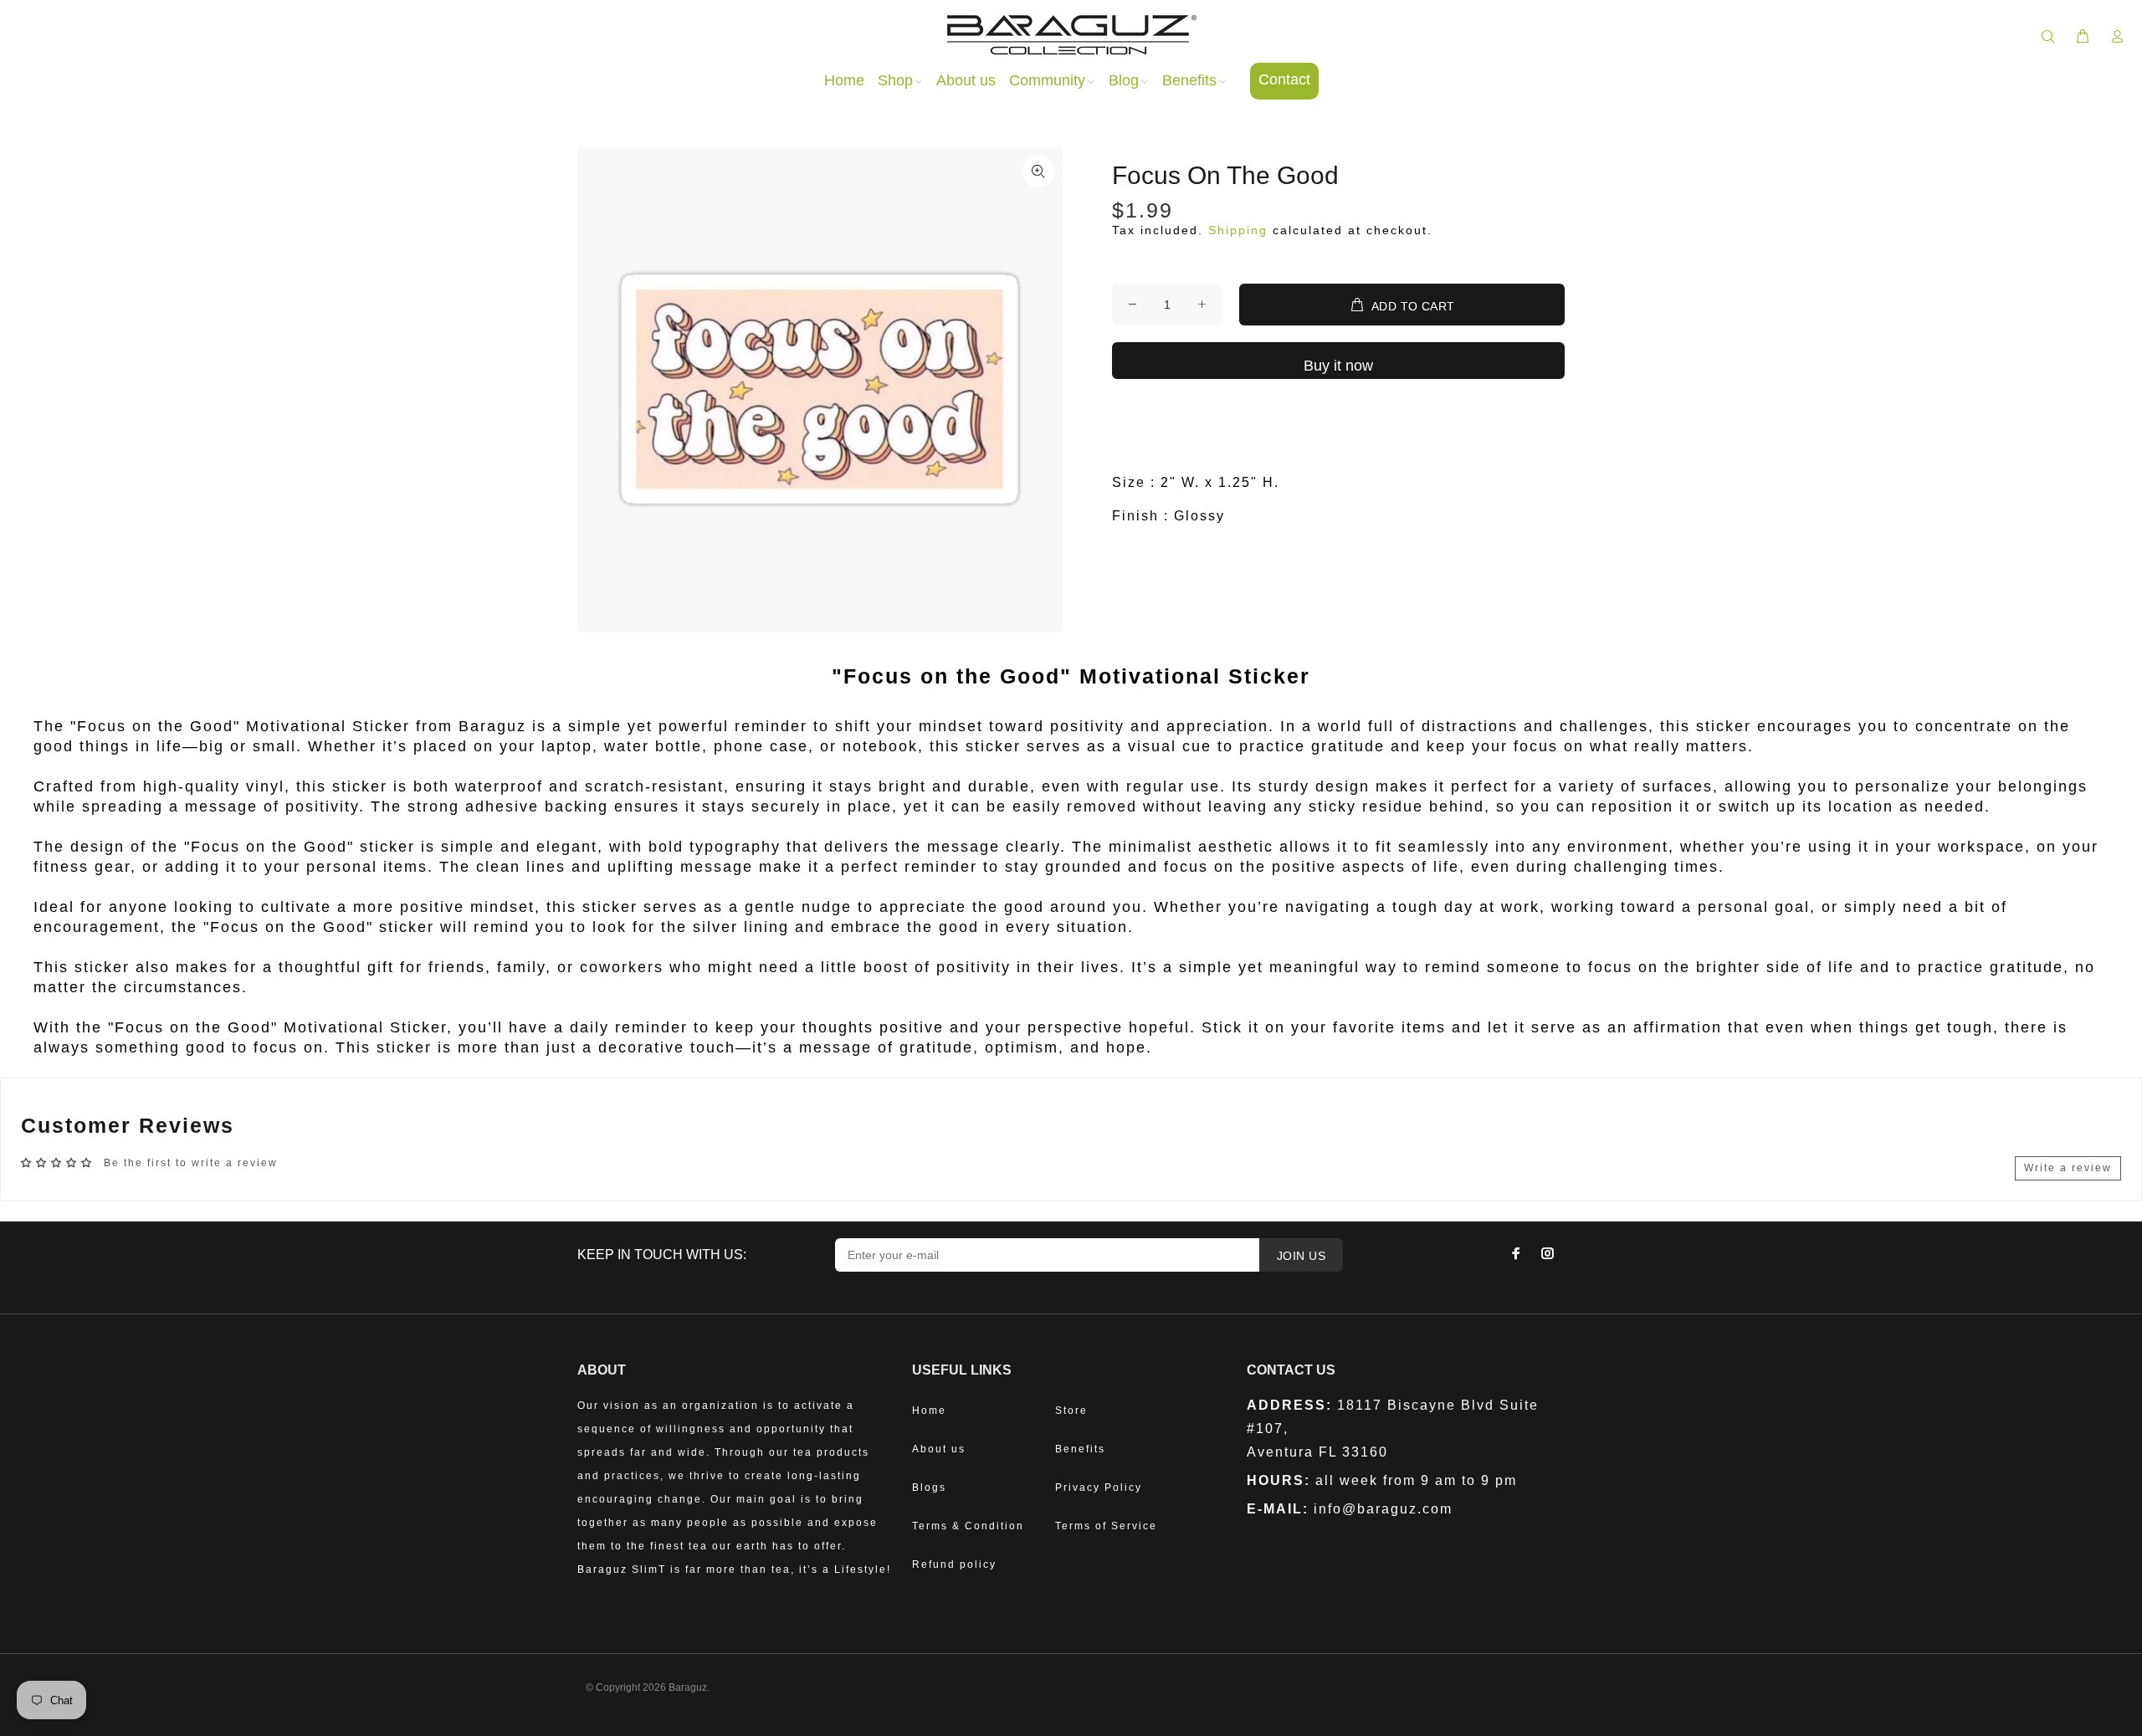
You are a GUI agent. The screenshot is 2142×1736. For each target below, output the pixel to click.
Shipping (1238, 230)
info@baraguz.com (1383, 1509)
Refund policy (954, 1564)
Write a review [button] (2068, 1168)
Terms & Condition (968, 1526)
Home (929, 1411)
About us (939, 1449)
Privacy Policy (1099, 1488)
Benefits (1080, 1449)
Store (1071, 1411)
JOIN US (1301, 1256)
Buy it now (1338, 366)
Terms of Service (1106, 1526)
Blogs (929, 1488)
